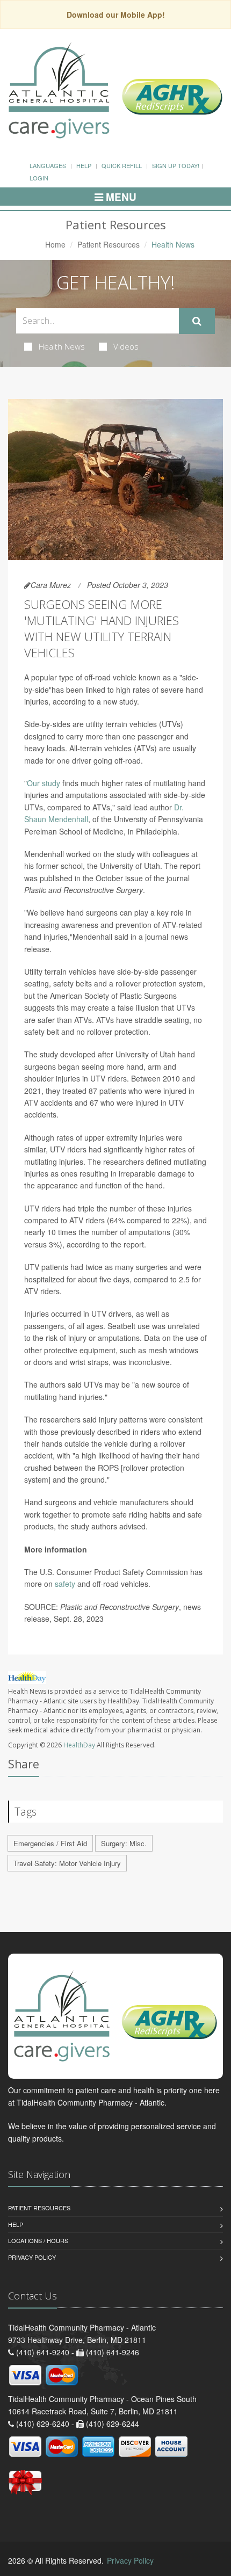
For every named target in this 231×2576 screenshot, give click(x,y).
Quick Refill (122, 165)
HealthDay (79, 1745)
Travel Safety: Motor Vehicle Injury (67, 1863)
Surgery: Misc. (124, 1843)
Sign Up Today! (176, 165)
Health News (62, 346)
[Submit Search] (197, 321)
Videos (126, 346)
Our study (44, 783)
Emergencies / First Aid (50, 1843)
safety (65, 1584)
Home (55, 244)
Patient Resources (109, 244)
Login (39, 178)
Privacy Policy (32, 2257)
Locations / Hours (38, 2240)
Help (84, 165)
